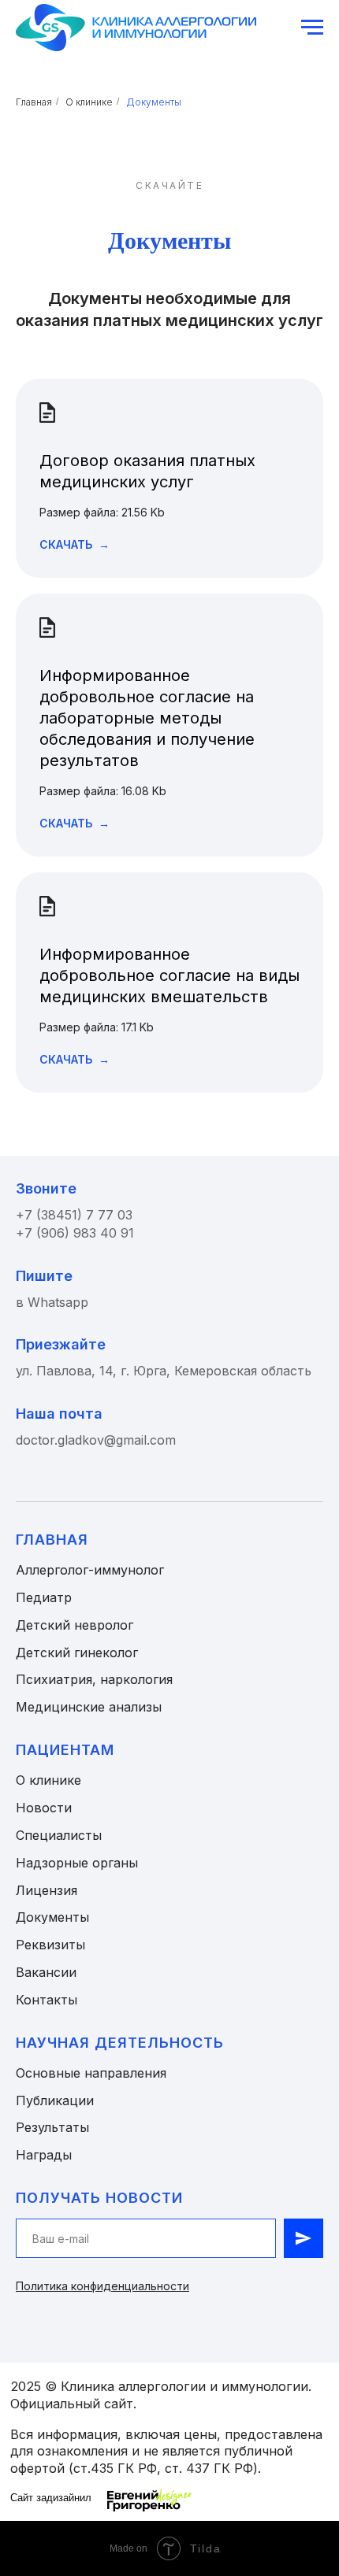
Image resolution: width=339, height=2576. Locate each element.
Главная (34, 102)
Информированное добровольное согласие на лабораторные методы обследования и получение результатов (147, 718)
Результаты (52, 2127)
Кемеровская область (243, 1371)
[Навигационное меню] (312, 28)
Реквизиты (50, 1945)
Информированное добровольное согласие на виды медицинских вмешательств (169, 975)
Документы (154, 102)
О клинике (89, 102)
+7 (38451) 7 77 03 (74, 1215)
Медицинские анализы (89, 1707)
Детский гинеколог (77, 1653)
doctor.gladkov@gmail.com (96, 1440)
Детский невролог (75, 1625)
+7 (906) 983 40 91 (75, 1233)
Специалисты (59, 1835)
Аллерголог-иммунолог (90, 1570)
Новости (44, 1808)
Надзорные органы (77, 1863)
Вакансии (46, 1972)
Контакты (47, 2000)
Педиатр (44, 1597)
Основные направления (91, 2073)
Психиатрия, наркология (94, 1679)
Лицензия (47, 1890)
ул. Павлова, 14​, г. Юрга (91, 1371)
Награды (44, 2155)
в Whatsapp (52, 1302)
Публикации (55, 2100)
